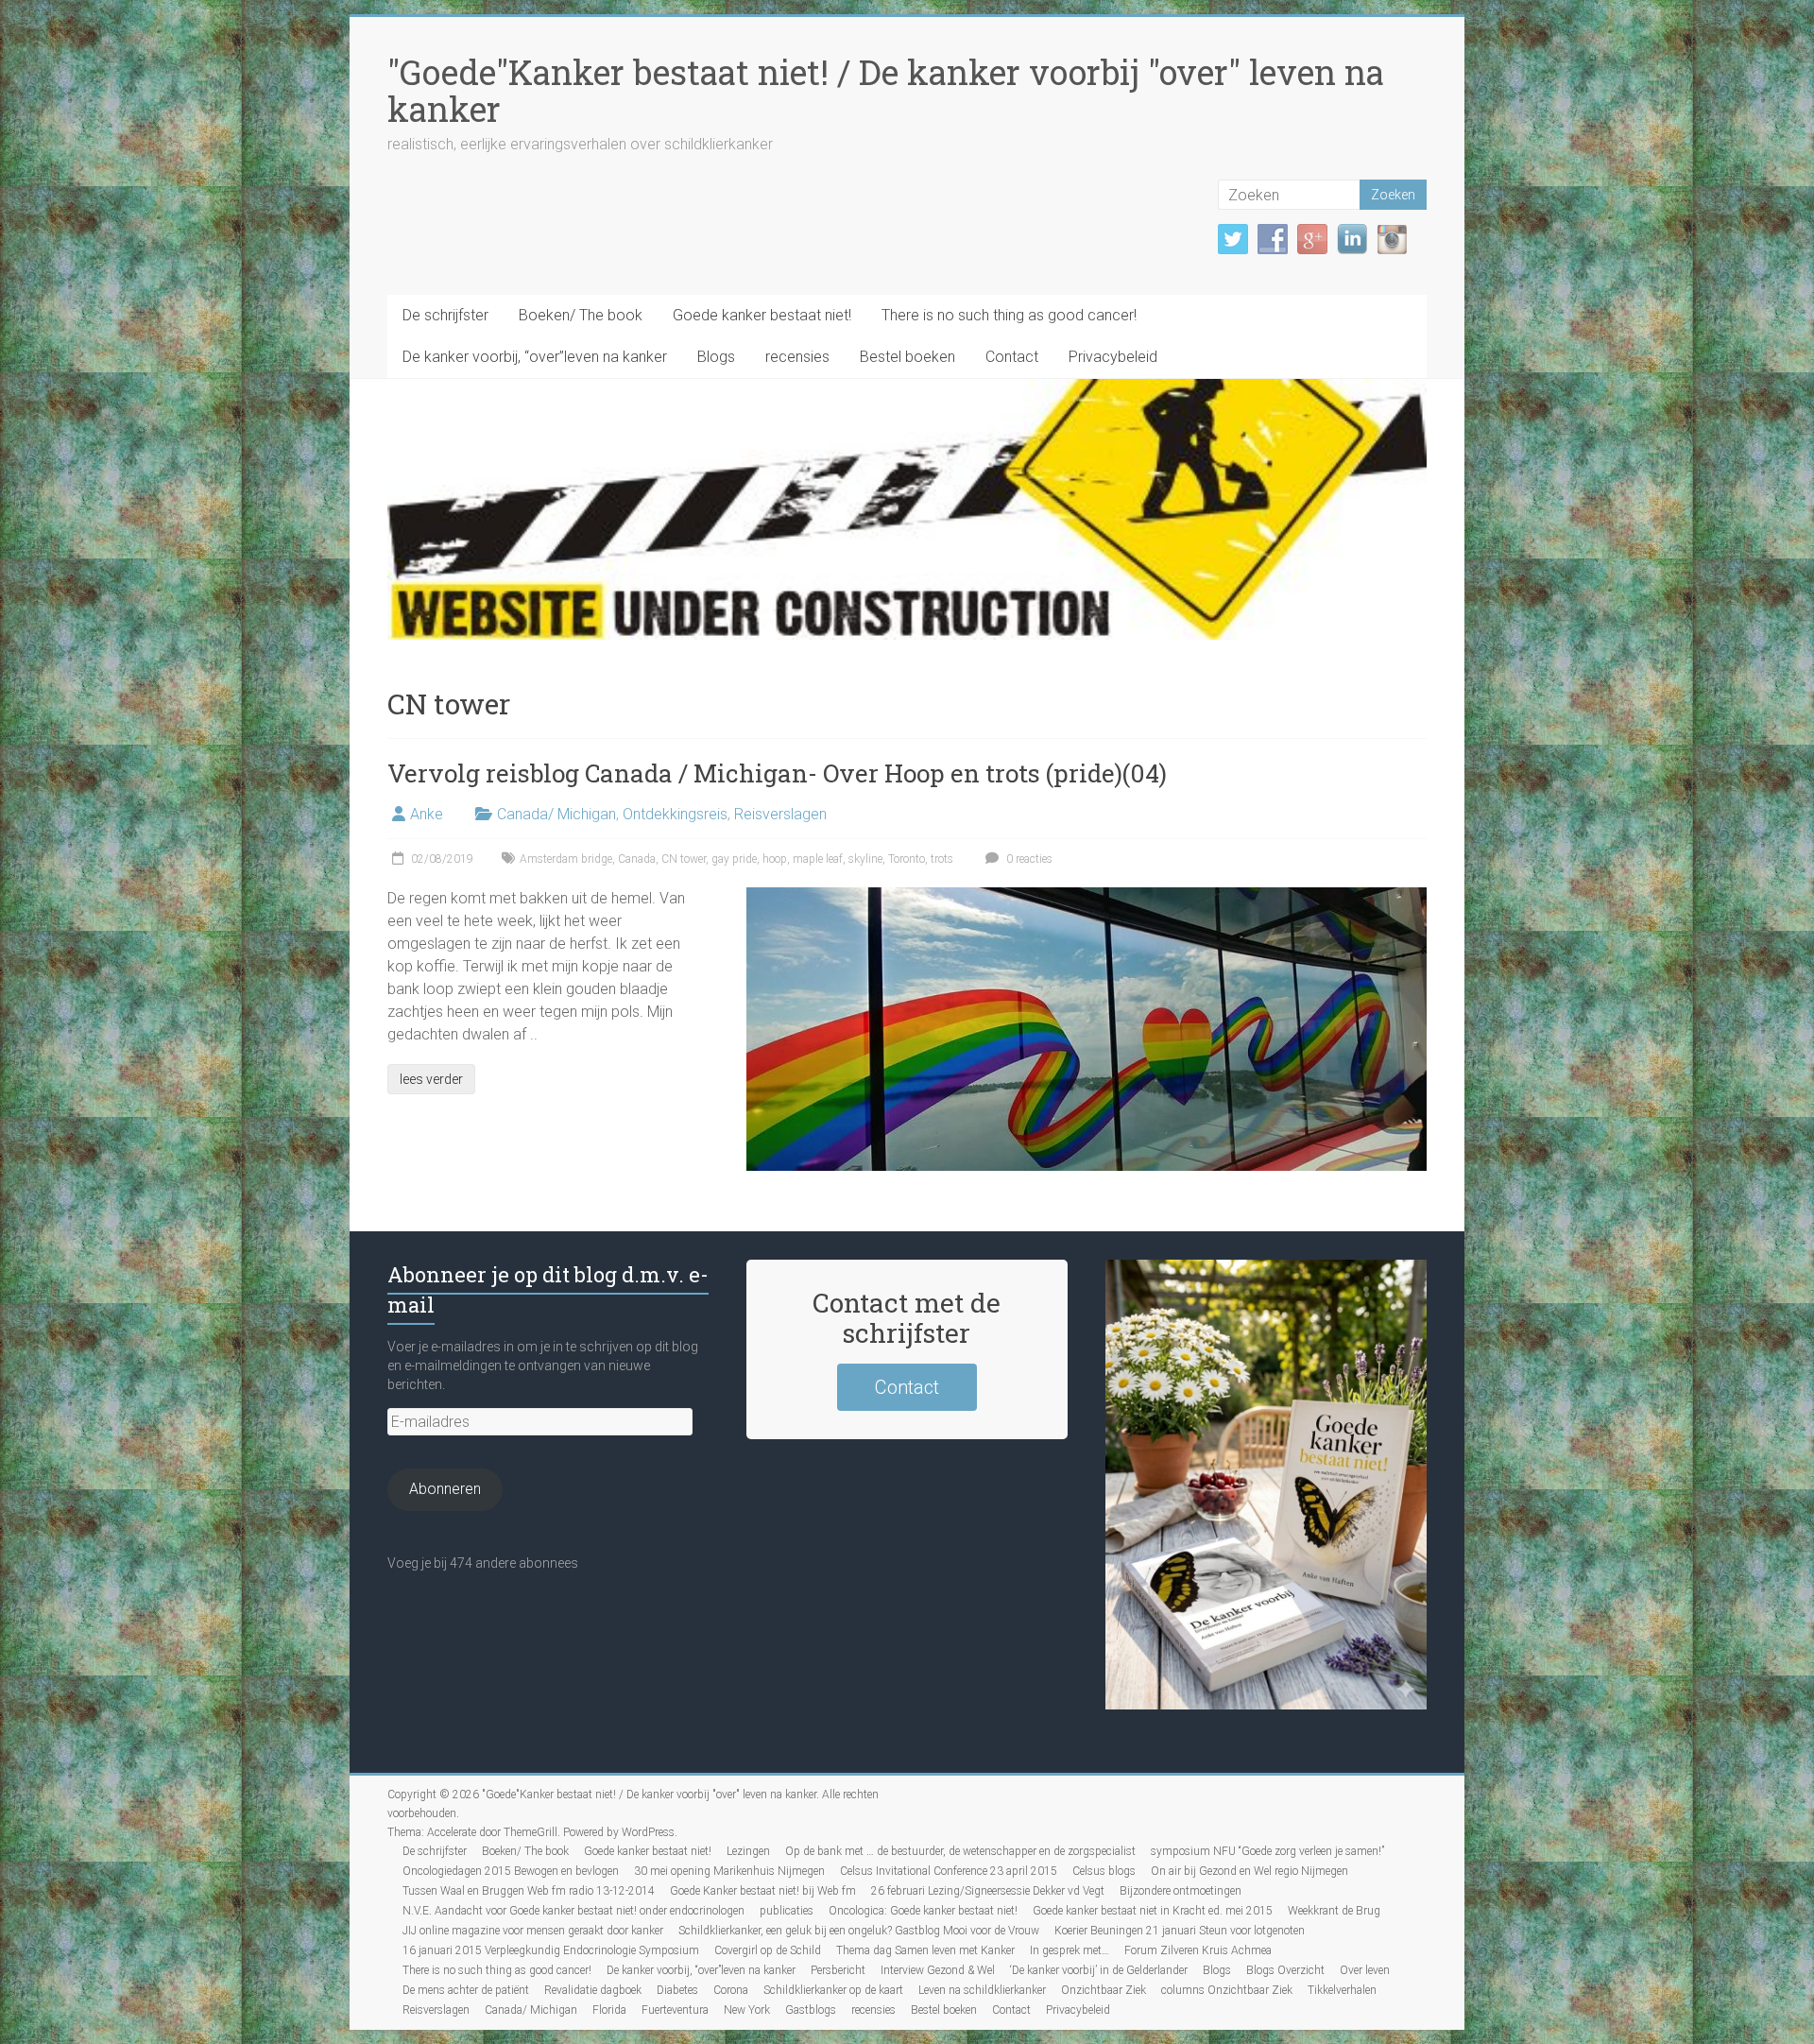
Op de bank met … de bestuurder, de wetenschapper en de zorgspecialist (960, 1851)
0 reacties (1028, 859)
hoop (775, 859)
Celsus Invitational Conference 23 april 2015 (949, 1871)
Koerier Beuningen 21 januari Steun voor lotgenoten (1180, 1931)
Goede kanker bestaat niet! (762, 315)
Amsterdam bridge (566, 859)
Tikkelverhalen (1342, 1990)
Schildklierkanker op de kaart (833, 1990)
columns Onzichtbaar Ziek (1227, 1990)
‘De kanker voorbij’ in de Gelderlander (1099, 1970)
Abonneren (445, 1489)
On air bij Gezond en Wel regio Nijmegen (1249, 1871)
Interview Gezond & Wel (938, 1970)
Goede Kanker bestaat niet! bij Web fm (763, 1891)
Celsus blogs (1104, 1871)
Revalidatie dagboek (593, 1990)
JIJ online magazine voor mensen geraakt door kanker (533, 1931)
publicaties (787, 1911)
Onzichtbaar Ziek (1104, 1990)
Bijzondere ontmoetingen (1181, 1891)
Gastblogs (811, 2010)
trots (942, 859)
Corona (731, 1990)
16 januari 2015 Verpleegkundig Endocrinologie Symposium (551, 1950)
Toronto (907, 859)
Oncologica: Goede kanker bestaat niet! (923, 1911)
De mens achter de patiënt (466, 1990)
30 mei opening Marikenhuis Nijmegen (729, 1871)
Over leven (1365, 1970)
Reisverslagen (780, 814)
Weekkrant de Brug (1334, 1911)
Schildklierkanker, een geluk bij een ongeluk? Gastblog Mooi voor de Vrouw (859, 1931)
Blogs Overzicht (1285, 1970)
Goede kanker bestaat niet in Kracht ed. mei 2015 (1153, 1911)
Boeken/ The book (581, 315)
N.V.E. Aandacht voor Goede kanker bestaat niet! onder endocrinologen (573, 1911)
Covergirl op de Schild (768, 1950)
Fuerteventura (675, 2010)
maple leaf (818, 859)
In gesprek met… (1070, 1950)
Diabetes (677, 1990)
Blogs (716, 357)
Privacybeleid (1113, 357)
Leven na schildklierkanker (982, 1990)
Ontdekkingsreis (675, 814)
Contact (1012, 357)
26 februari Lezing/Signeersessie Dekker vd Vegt (988, 1891)
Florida (609, 2010)
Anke (427, 814)
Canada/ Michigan (556, 814)
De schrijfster (445, 315)
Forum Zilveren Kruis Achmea (1198, 1950)
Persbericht (838, 1970)
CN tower (684, 859)
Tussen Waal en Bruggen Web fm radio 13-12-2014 (529, 1891)
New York (747, 2010)
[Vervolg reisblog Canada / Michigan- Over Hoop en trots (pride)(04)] (1087, 896)
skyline (865, 859)
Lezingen (748, 1851)
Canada (637, 859)
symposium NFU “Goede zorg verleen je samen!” (1267, 1851)
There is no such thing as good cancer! (1009, 315)
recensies (797, 357)
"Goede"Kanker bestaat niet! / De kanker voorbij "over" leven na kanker (886, 90)
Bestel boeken (907, 357)
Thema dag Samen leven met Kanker (925, 1950)
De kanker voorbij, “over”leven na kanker (535, 357)
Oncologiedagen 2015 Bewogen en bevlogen (511, 1871)
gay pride (734, 859)
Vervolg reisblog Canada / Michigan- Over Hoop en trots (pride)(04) (777, 773)
